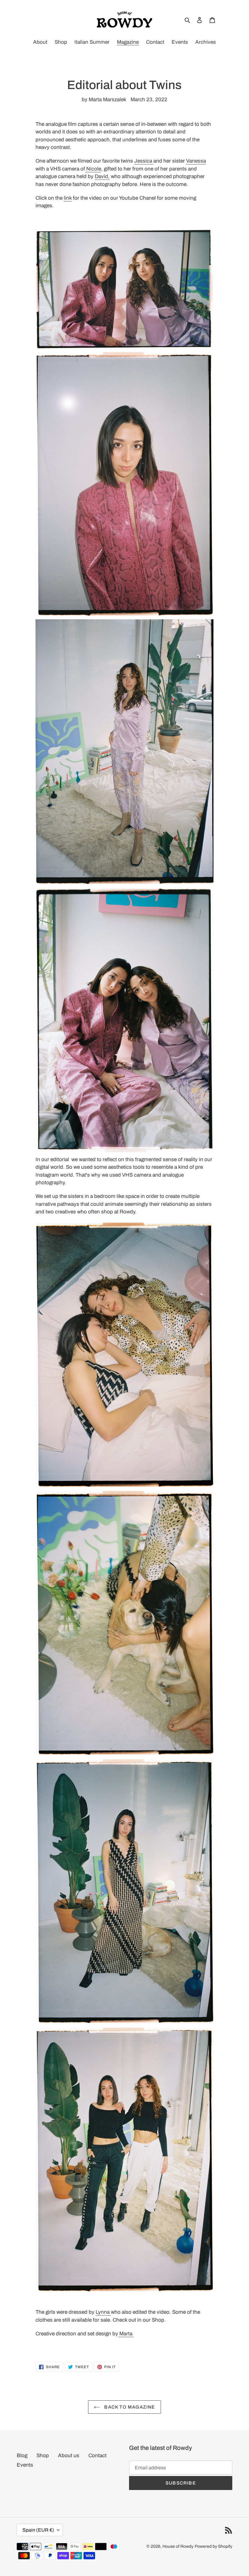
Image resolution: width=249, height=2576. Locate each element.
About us (69, 2456)
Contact (97, 2456)
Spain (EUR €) (38, 2530)
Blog (22, 2456)
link (68, 198)
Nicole (93, 169)
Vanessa (196, 161)
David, (102, 176)
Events (25, 2465)
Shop (43, 2456)
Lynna (103, 2312)
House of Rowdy (178, 2546)
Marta (126, 2334)
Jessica (144, 161)
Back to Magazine (129, 2407)
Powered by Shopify (213, 2546)
